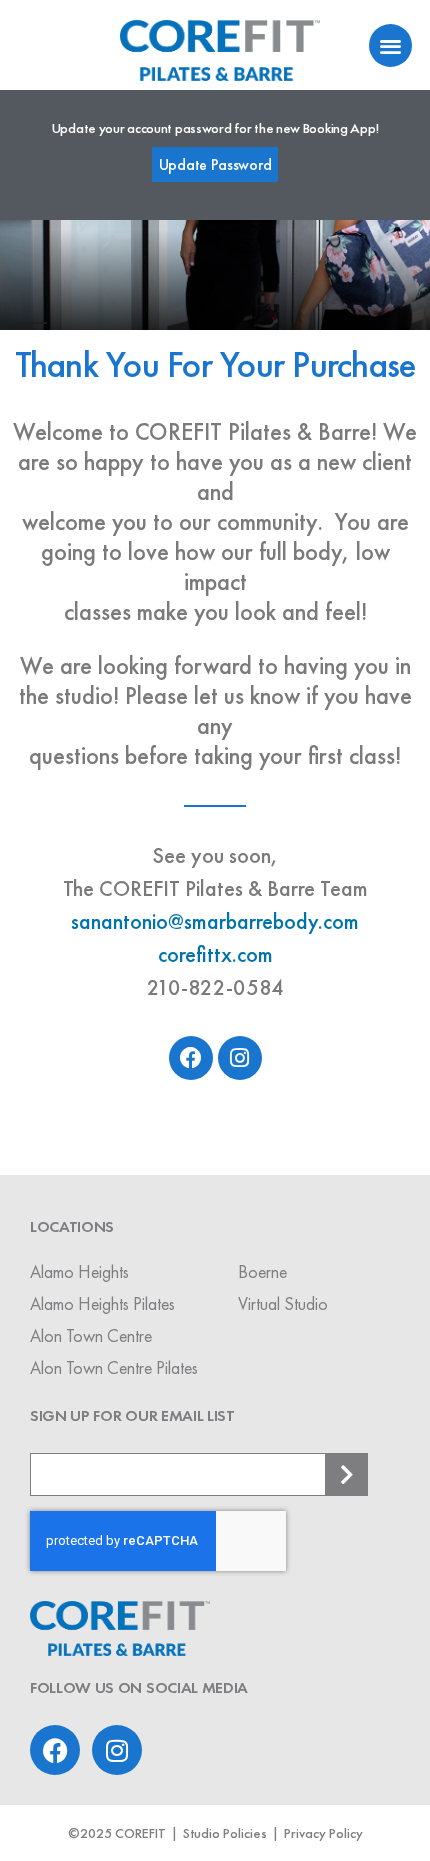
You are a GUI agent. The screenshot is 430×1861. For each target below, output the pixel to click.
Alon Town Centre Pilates (114, 1367)
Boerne (262, 1271)
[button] (390, 45)
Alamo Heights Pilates (102, 1303)
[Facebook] (191, 1058)
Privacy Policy (323, 1833)
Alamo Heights (79, 1271)
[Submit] (347, 1474)
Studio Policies (225, 1833)
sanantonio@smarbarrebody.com (215, 921)
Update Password (215, 164)
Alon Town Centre (91, 1335)
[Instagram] (240, 1058)
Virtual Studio (283, 1303)
